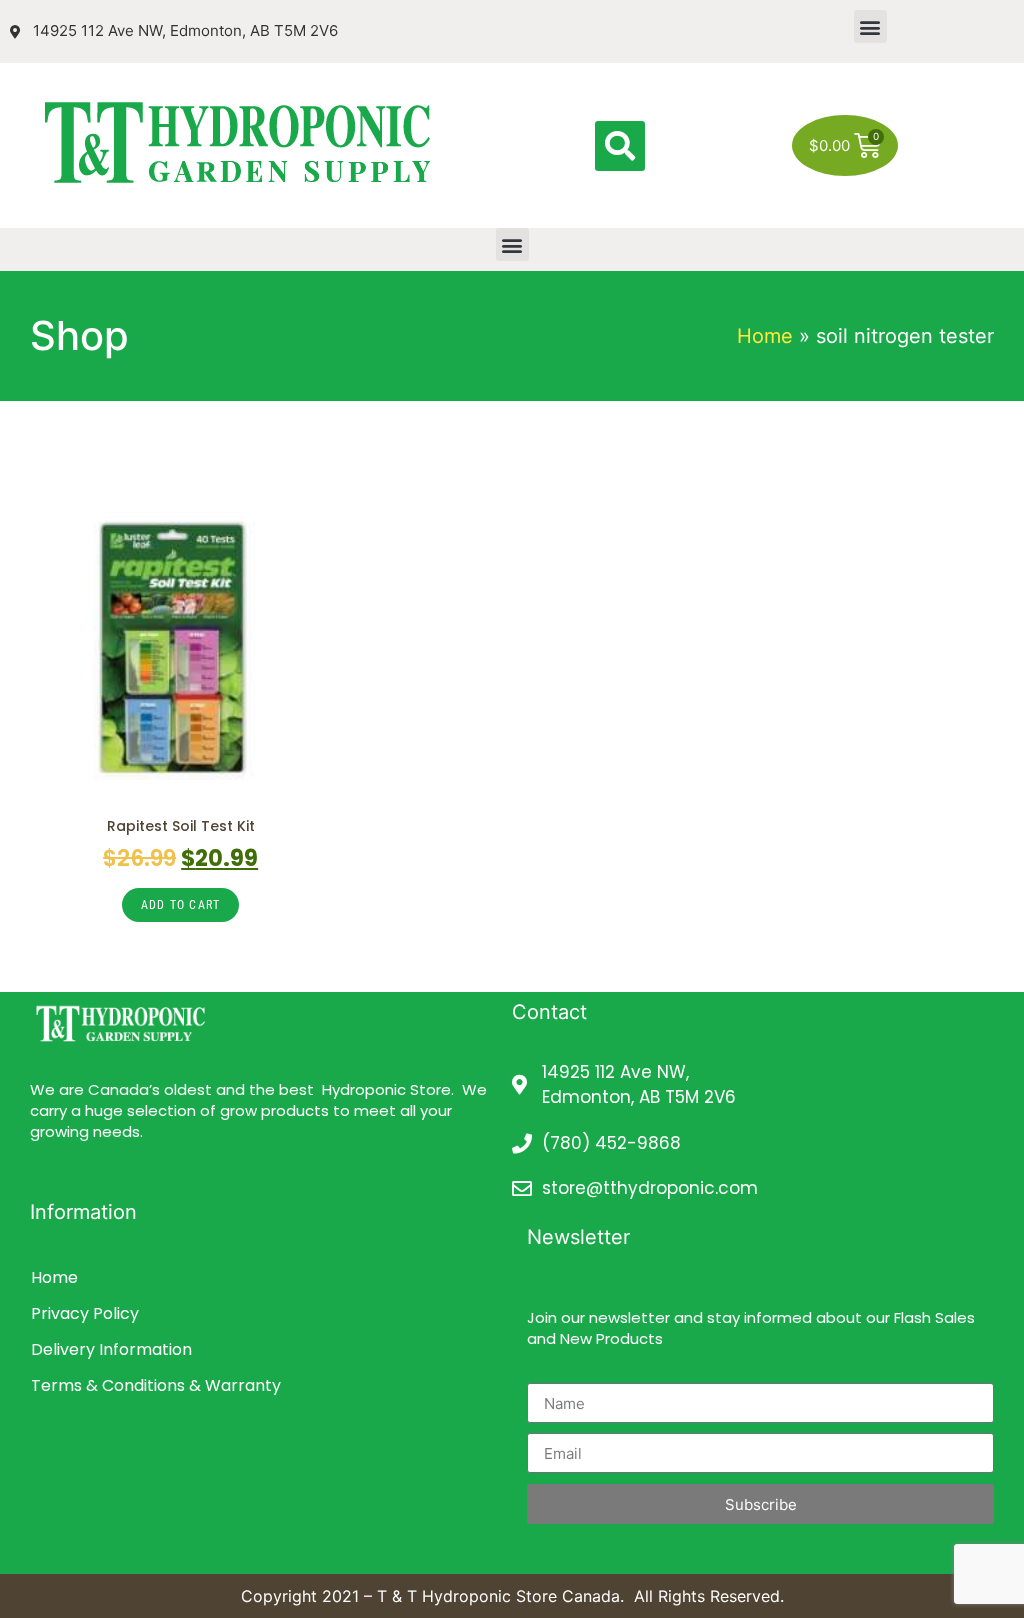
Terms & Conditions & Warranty (156, 1385)
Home (765, 336)
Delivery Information (111, 1349)
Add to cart (180, 905)
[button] (870, 26)
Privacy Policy (85, 1313)
